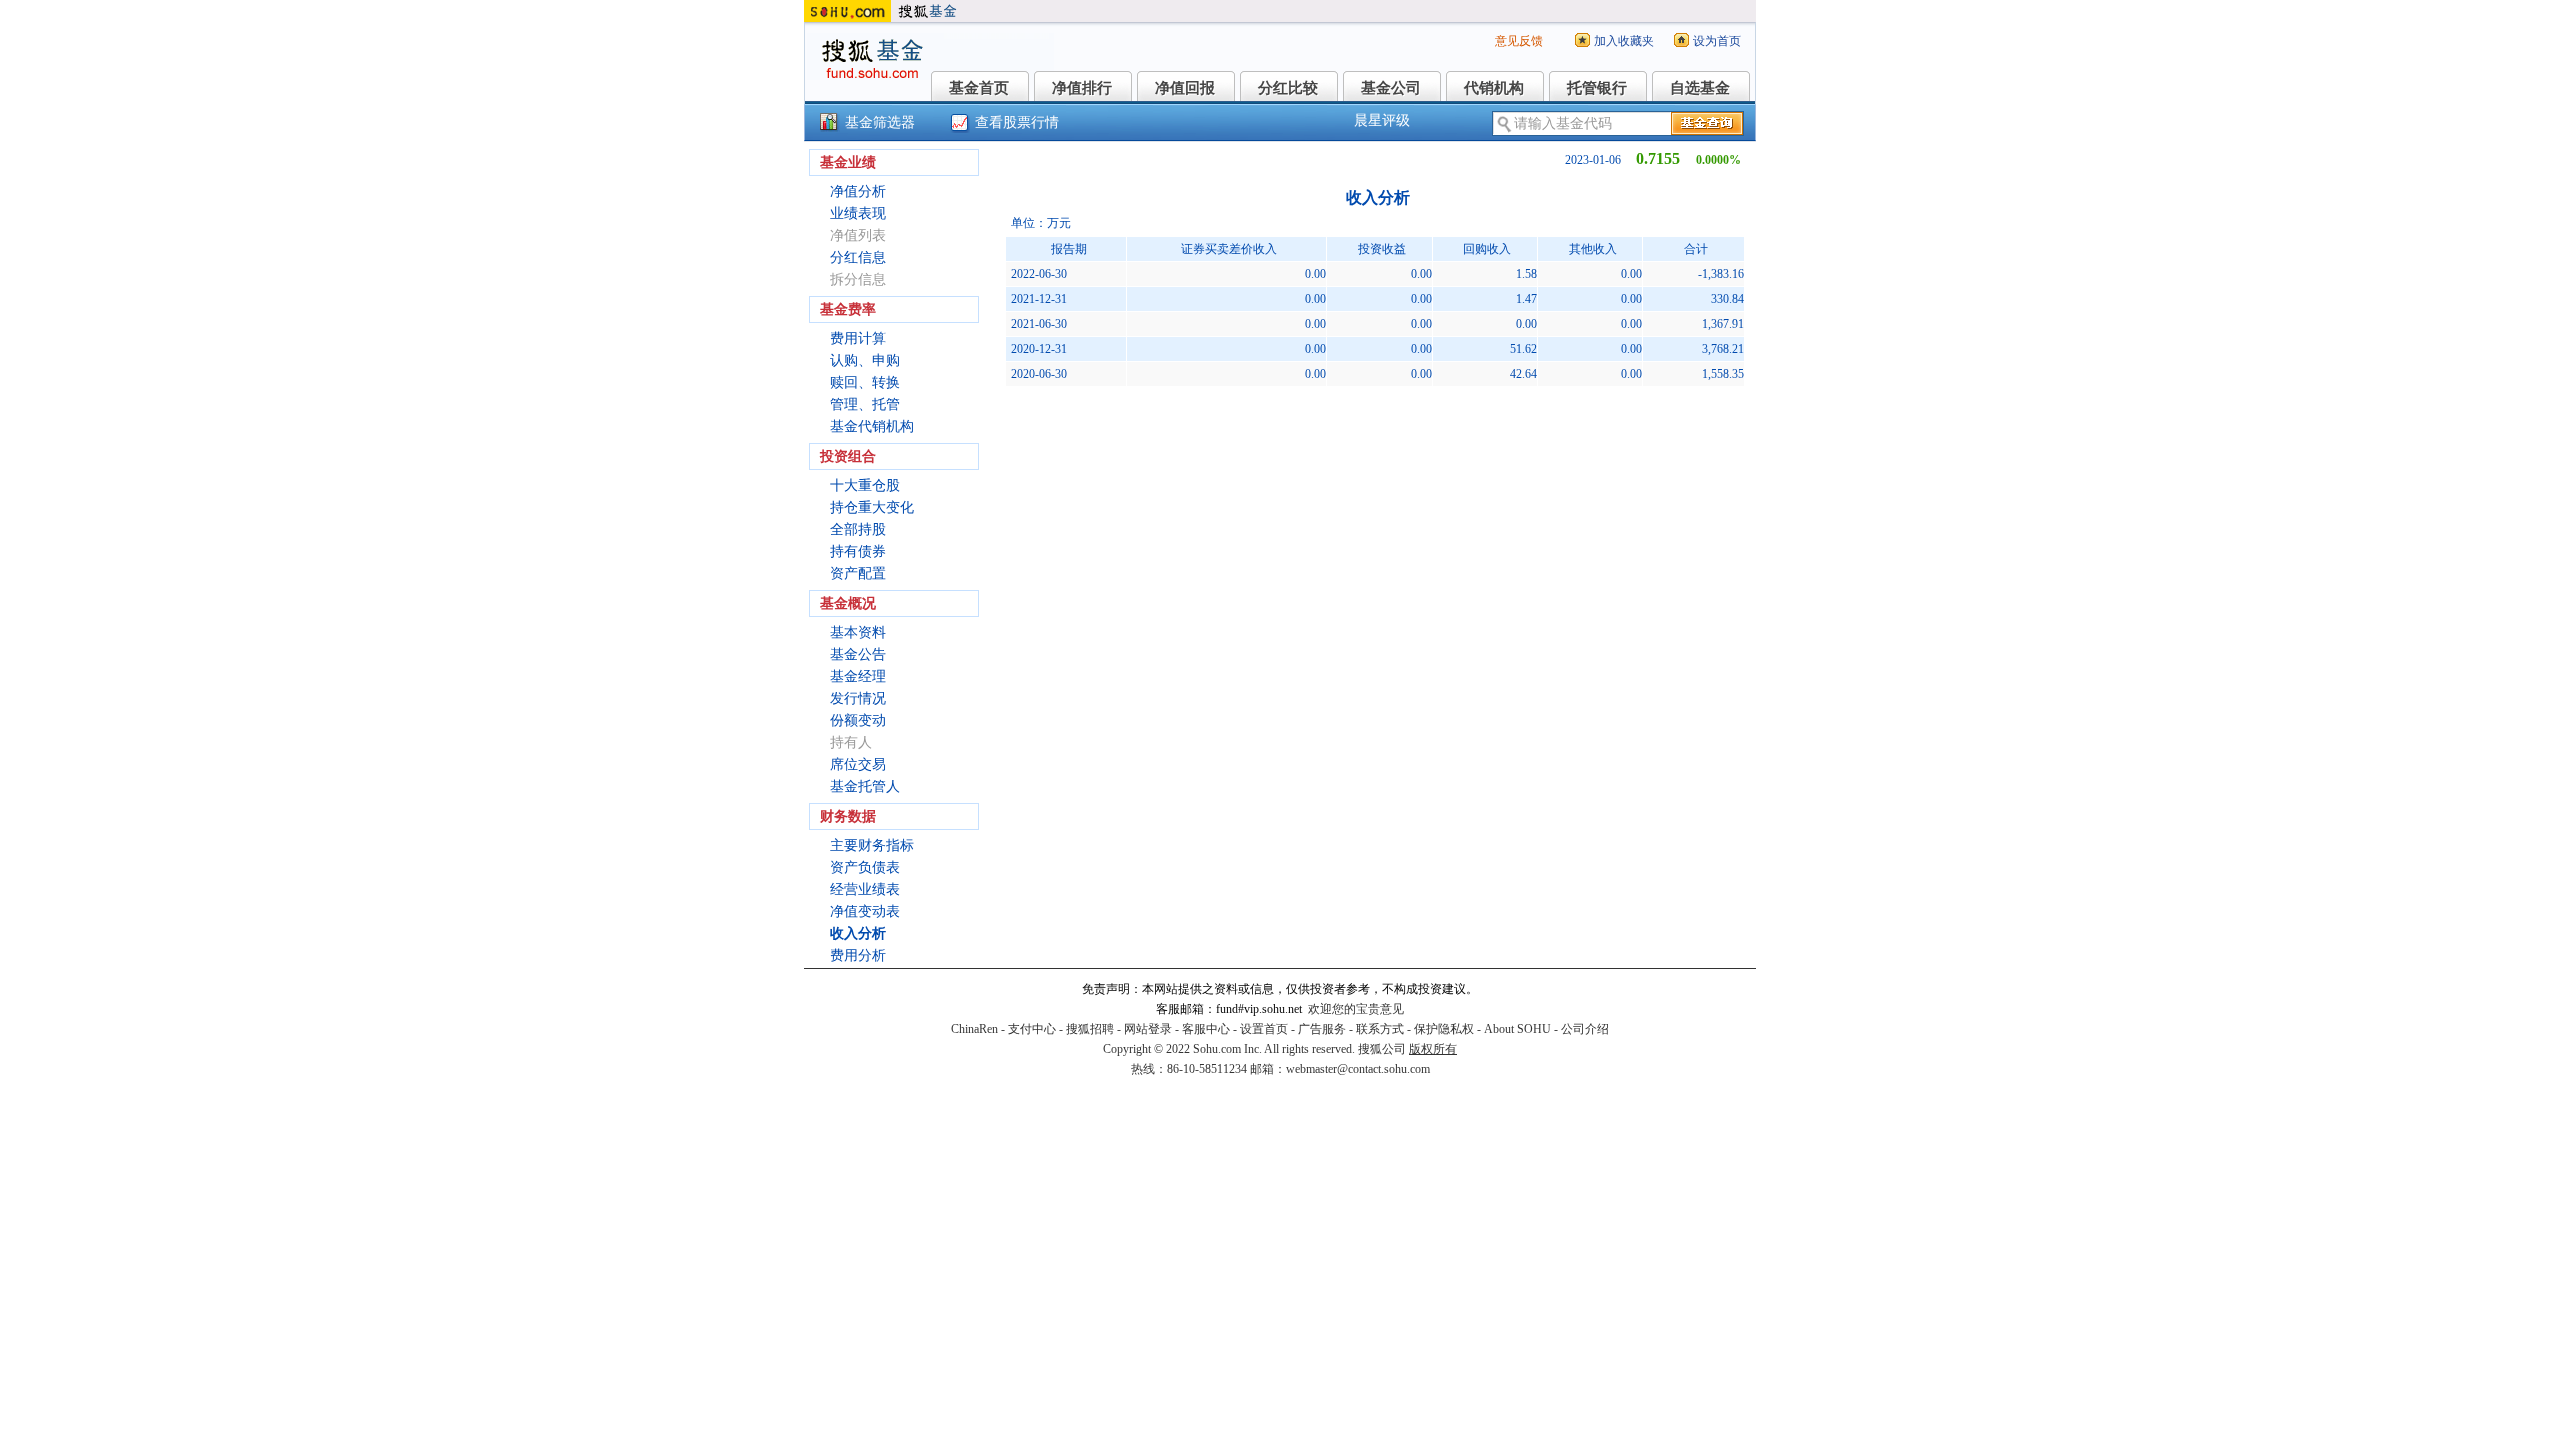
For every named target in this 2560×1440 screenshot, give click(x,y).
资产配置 (858, 573)
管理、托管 (865, 404)
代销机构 (1494, 88)
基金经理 (858, 676)
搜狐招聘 (1090, 1029)
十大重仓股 (865, 485)
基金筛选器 (880, 122)
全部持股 (858, 529)
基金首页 (979, 88)
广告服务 (1322, 1029)
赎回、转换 (865, 382)
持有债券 (858, 551)
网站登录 (1148, 1029)
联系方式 (1380, 1029)
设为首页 (1717, 41)
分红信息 (858, 257)
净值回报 (1185, 88)
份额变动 (858, 720)
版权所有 (1433, 1049)
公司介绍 (1585, 1029)
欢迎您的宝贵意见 (1356, 1009)
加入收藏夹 (1624, 41)
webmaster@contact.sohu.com (1358, 1069)
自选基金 (1700, 88)
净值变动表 (865, 911)
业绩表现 (858, 213)
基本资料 (858, 632)
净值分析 (858, 191)
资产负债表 (865, 867)
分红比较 (1288, 88)
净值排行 (1082, 88)
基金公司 (1391, 88)
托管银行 (1597, 88)
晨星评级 (1382, 120)
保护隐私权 (1444, 1029)
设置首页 (1264, 1029)
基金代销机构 (872, 426)
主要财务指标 (872, 845)
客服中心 (1206, 1029)
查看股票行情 (1017, 122)
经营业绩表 (865, 889)
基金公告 (858, 654)
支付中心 (1032, 1029)
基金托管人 (865, 786)
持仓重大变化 (872, 507)
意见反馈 (1519, 41)
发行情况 (858, 698)
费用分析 (858, 955)
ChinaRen (974, 1029)
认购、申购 (865, 360)
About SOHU (1517, 1029)
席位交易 (858, 764)
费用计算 (858, 338)
